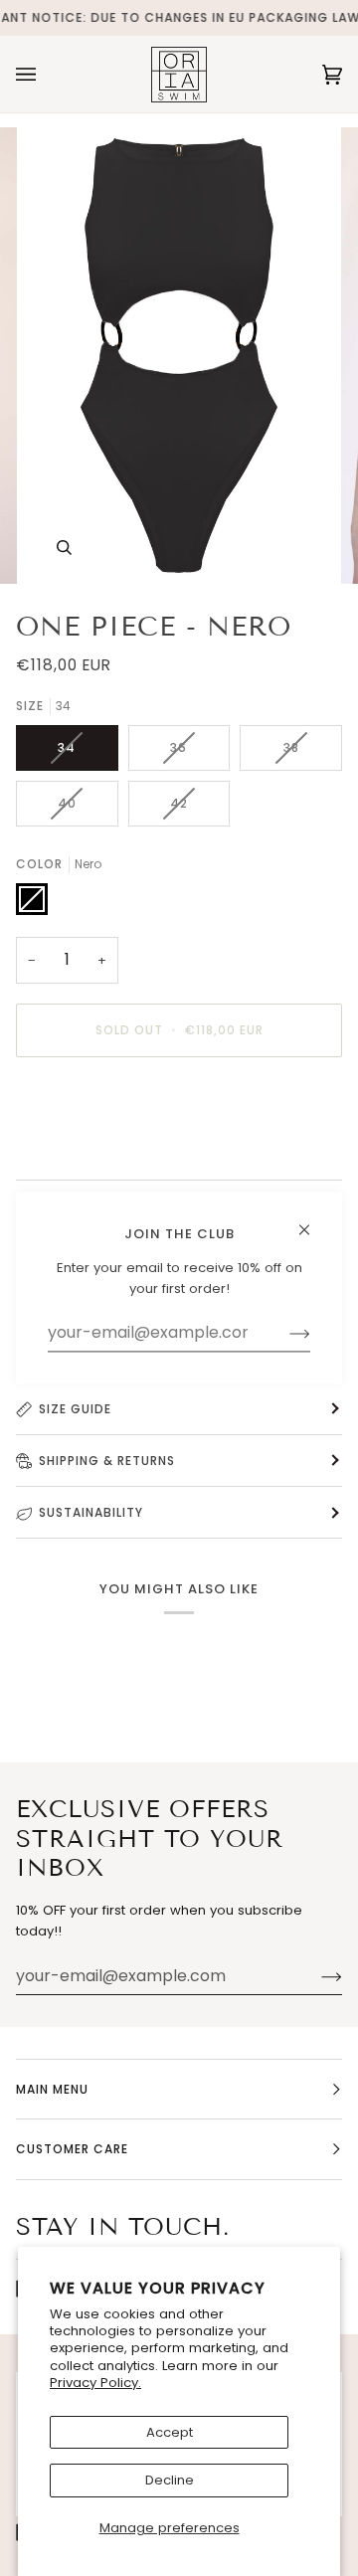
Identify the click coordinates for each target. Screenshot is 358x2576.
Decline (170, 2480)
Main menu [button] (52, 2089)
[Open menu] (46, 74)
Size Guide (75, 1409)
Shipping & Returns (107, 1461)
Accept (170, 2432)
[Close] (313, 1221)
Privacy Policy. (95, 2383)
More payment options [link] (90, 1149)
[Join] (316, 1976)
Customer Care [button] (72, 2149)
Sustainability (91, 1512)
